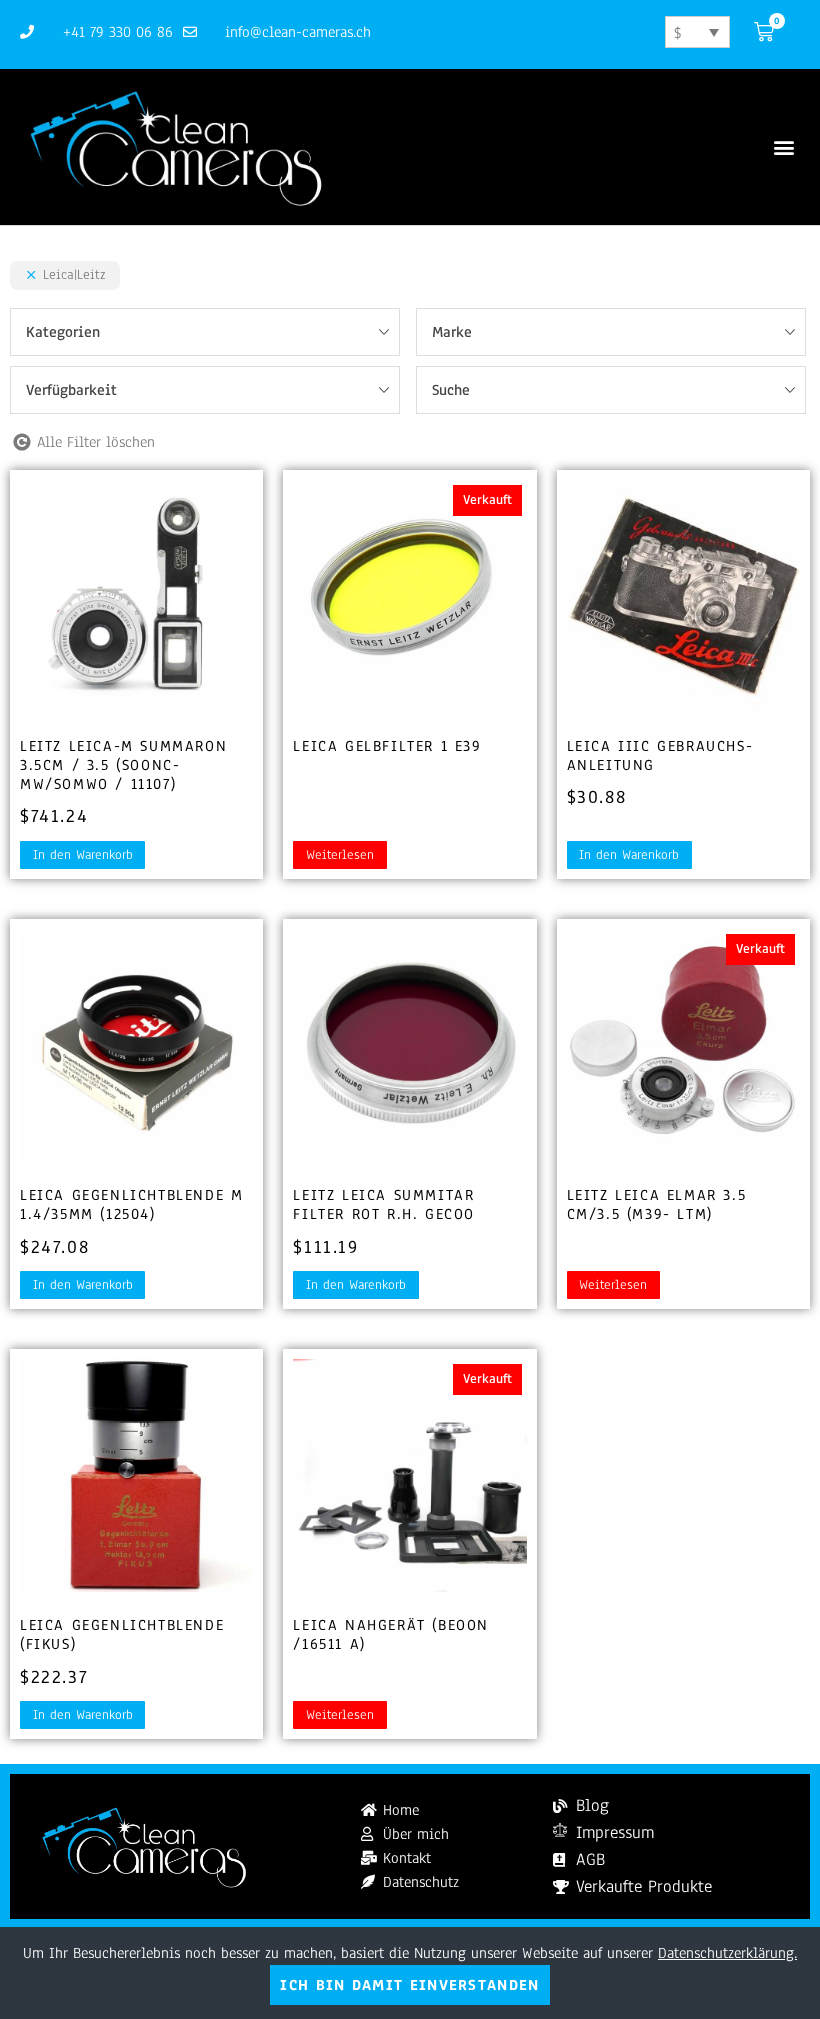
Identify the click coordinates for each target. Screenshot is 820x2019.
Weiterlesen (340, 855)
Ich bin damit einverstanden (409, 1985)
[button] (783, 147)
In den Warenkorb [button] (83, 855)
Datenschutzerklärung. (727, 1953)
